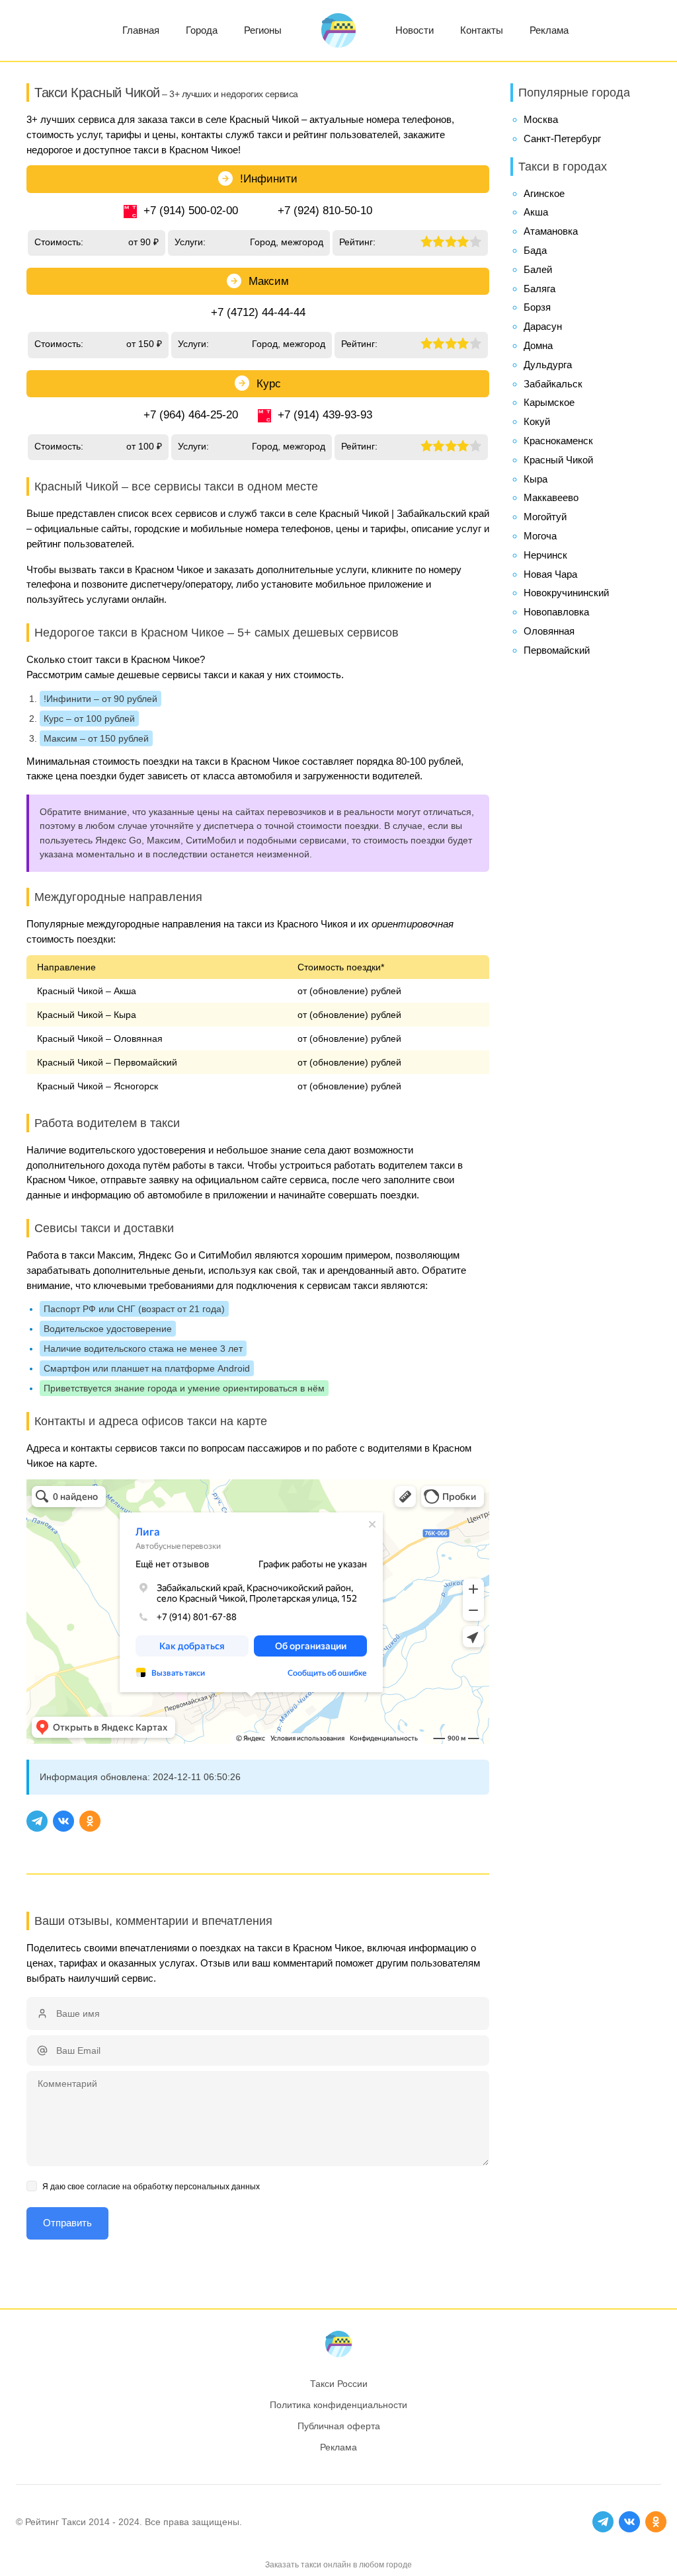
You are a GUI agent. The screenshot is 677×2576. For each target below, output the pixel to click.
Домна (538, 345)
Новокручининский (566, 593)
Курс (269, 384)
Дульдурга (548, 365)
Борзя (537, 307)
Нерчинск (545, 555)
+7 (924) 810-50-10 (325, 211)
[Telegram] (37, 1821)
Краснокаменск (558, 441)
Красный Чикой (558, 460)
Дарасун (543, 326)
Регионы (263, 30)
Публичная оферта (339, 2426)
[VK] (63, 1821)
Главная (141, 30)
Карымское (549, 402)
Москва (541, 119)
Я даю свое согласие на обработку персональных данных (151, 2187)
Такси (74, 2522)
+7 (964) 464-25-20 (191, 415)
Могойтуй (545, 517)
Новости (415, 30)
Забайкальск (553, 384)
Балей (538, 269)
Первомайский (557, 650)
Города (202, 30)
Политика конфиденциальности (338, 2405)
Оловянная (549, 631)
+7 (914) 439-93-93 (325, 415)
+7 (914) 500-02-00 (191, 211)
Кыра (536, 479)
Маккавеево (551, 497)
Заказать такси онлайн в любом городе (338, 2565)
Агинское (544, 193)
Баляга (539, 289)
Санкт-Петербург (562, 138)
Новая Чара (550, 574)
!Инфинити (269, 179)
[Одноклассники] (90, 1821)
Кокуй (537, 421)
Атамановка (551, 231)
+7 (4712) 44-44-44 (258, 312)
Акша (536, 212)
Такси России (339, 2384)
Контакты (482, 30)
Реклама (549, 30)
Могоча (540, 536)
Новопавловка (556, 612)
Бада (535, 250)
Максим (269, 281)
